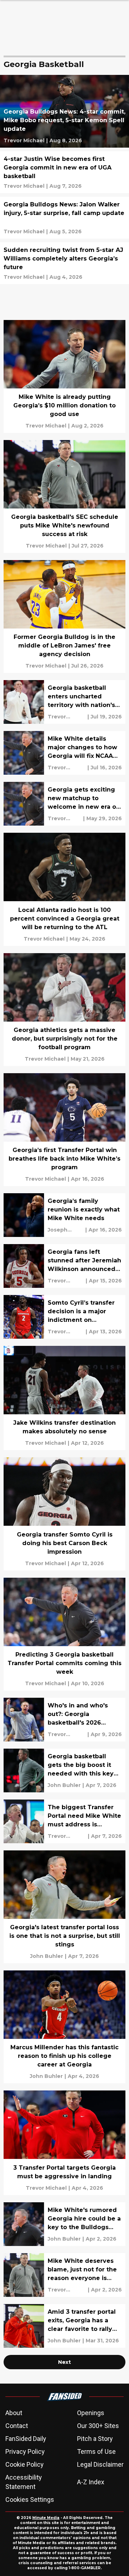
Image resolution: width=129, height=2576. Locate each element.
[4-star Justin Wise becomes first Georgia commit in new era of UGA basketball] (64, 172)
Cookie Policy (25, 2464)
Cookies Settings (30, 2499)
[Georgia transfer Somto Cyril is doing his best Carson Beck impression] (64, 1514)
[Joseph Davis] (66, 1230)
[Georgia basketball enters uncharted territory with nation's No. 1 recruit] (64, 702)
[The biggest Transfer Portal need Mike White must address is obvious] (64, 1821)
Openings (91, 2413)
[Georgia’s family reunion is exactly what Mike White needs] (64, 1215)
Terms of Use (96, 2451)
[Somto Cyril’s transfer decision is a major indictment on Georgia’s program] (64, 1317)
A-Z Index (91, 2482)
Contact (17, 2426)
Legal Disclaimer (100, 2464)
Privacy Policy (25, 2451)
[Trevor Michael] (24, 140)
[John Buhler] (64, 1785)
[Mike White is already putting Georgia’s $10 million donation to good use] (64, 376)
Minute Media (46, 2518)
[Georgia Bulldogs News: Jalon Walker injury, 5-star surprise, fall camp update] (64, 218)
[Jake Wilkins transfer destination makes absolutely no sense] (64, 1398)
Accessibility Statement (24, 2482)
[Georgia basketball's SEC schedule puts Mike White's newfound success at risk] (64, 496)
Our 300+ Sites (98, 2426)
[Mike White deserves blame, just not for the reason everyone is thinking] (64, 2275)
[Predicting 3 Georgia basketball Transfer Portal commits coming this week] (64, 1634)
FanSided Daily (26, 2439)
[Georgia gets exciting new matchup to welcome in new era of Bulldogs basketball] (64, 804)
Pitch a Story (95, 2439)
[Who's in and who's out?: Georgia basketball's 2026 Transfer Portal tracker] (64, 1720)
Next (64, 2362)
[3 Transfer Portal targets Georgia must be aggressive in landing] (64, 2143)
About (14, 2413)
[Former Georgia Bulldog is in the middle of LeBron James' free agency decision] (64, 616)
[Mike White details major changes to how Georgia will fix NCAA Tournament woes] (64, 753)
